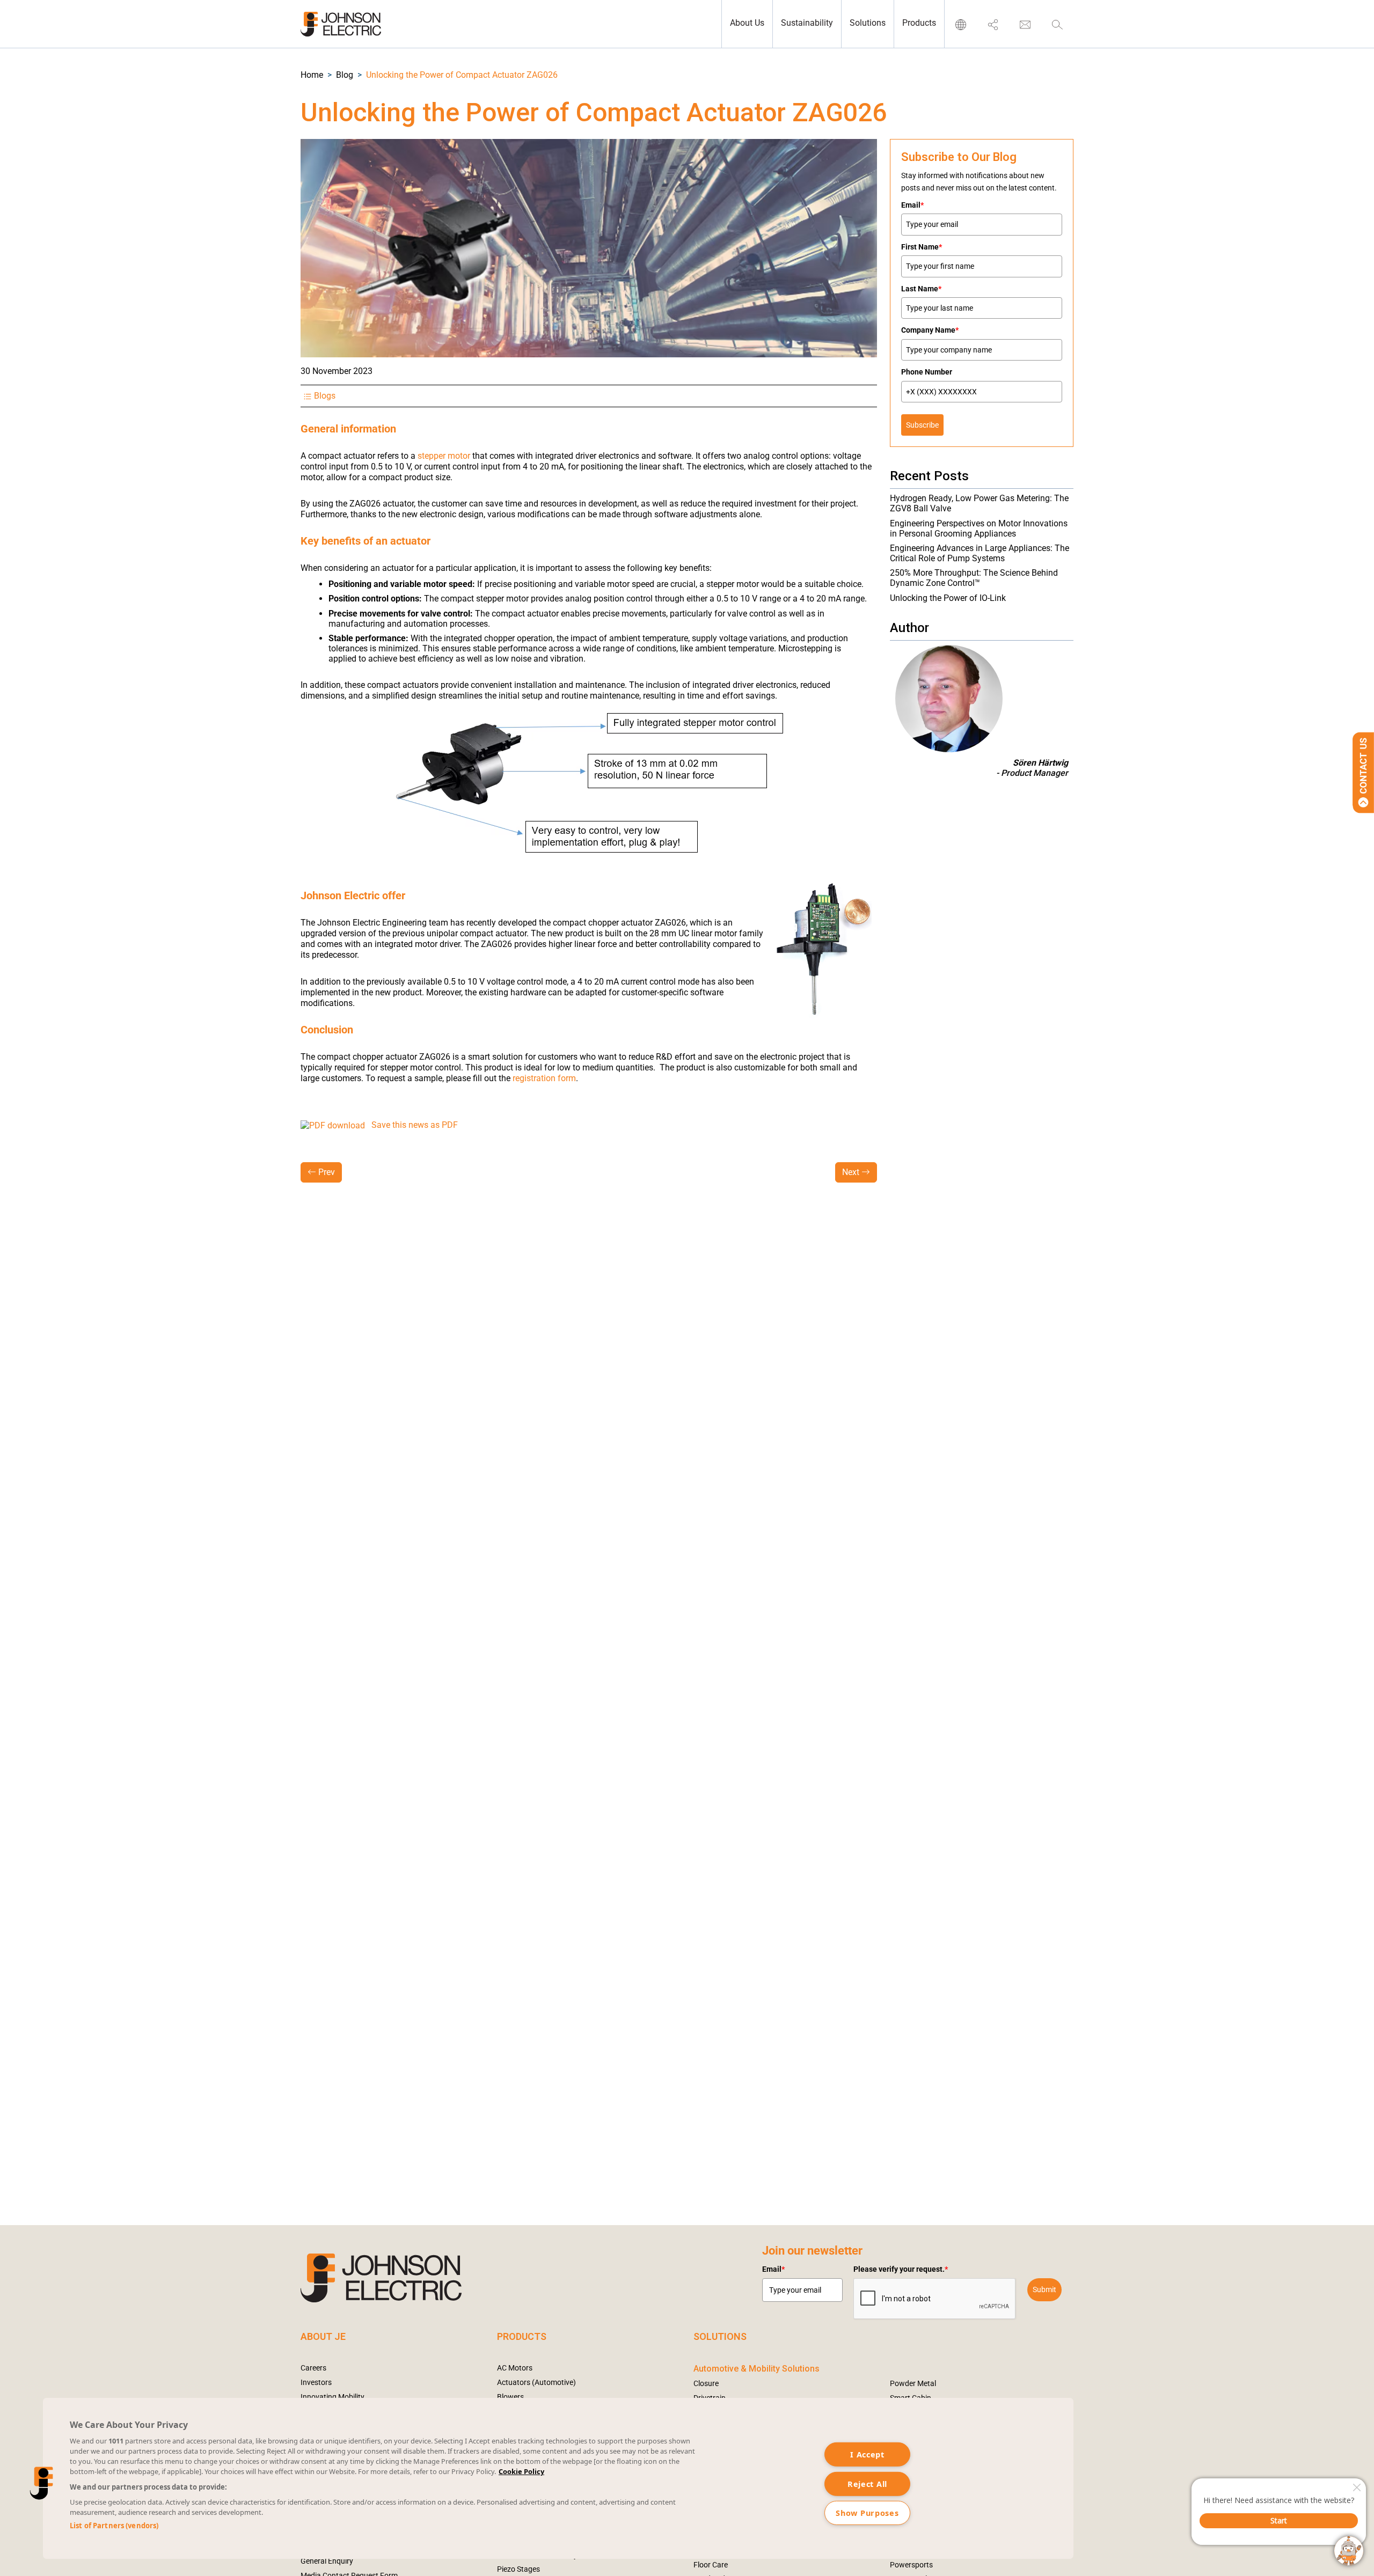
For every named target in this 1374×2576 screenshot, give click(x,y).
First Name (922, 247)
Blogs (325, 396)
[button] (312, 75)
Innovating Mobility (332, 2397)
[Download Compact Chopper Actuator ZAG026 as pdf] (333, 1125)
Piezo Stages (518, 2569)
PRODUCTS (522, 2336)
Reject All (867, 2483)
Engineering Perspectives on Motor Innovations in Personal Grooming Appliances (979, 529)
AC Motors (515, 2368)
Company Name (930, 330)
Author (909, 628)
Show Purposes (867, 2513)
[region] (558, 2478)
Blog (345, 75)
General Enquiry (327, 2561)
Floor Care (711, 2565)
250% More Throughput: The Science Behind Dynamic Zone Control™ (974, 578)
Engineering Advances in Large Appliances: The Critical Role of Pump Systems (980, 553)
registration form (544, 1078)
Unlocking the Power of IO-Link (948, 598)
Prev (327, 1172)
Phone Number (927, 372)
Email (912, 205)
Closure (706, 2383)
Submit (1044, 2289)
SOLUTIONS (720, 2336)
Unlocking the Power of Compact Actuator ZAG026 (462, 75)
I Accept (867, 2454)
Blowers (510, 2397)
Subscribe (922, 425)
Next (851, 1172)
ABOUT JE (323, 2336)
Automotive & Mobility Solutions (757, 2369)
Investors (316, 2382)
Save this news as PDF (416, 1125)
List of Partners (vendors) (114, 2526)
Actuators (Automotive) (536, 2382)
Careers (313, 2368)
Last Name (921, 289)
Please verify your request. (901, 2269)
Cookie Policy (521, 2471)
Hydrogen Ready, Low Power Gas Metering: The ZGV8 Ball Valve (979, 503)
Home (312, 75)
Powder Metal (913, 2383)
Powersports (911, 2565)
